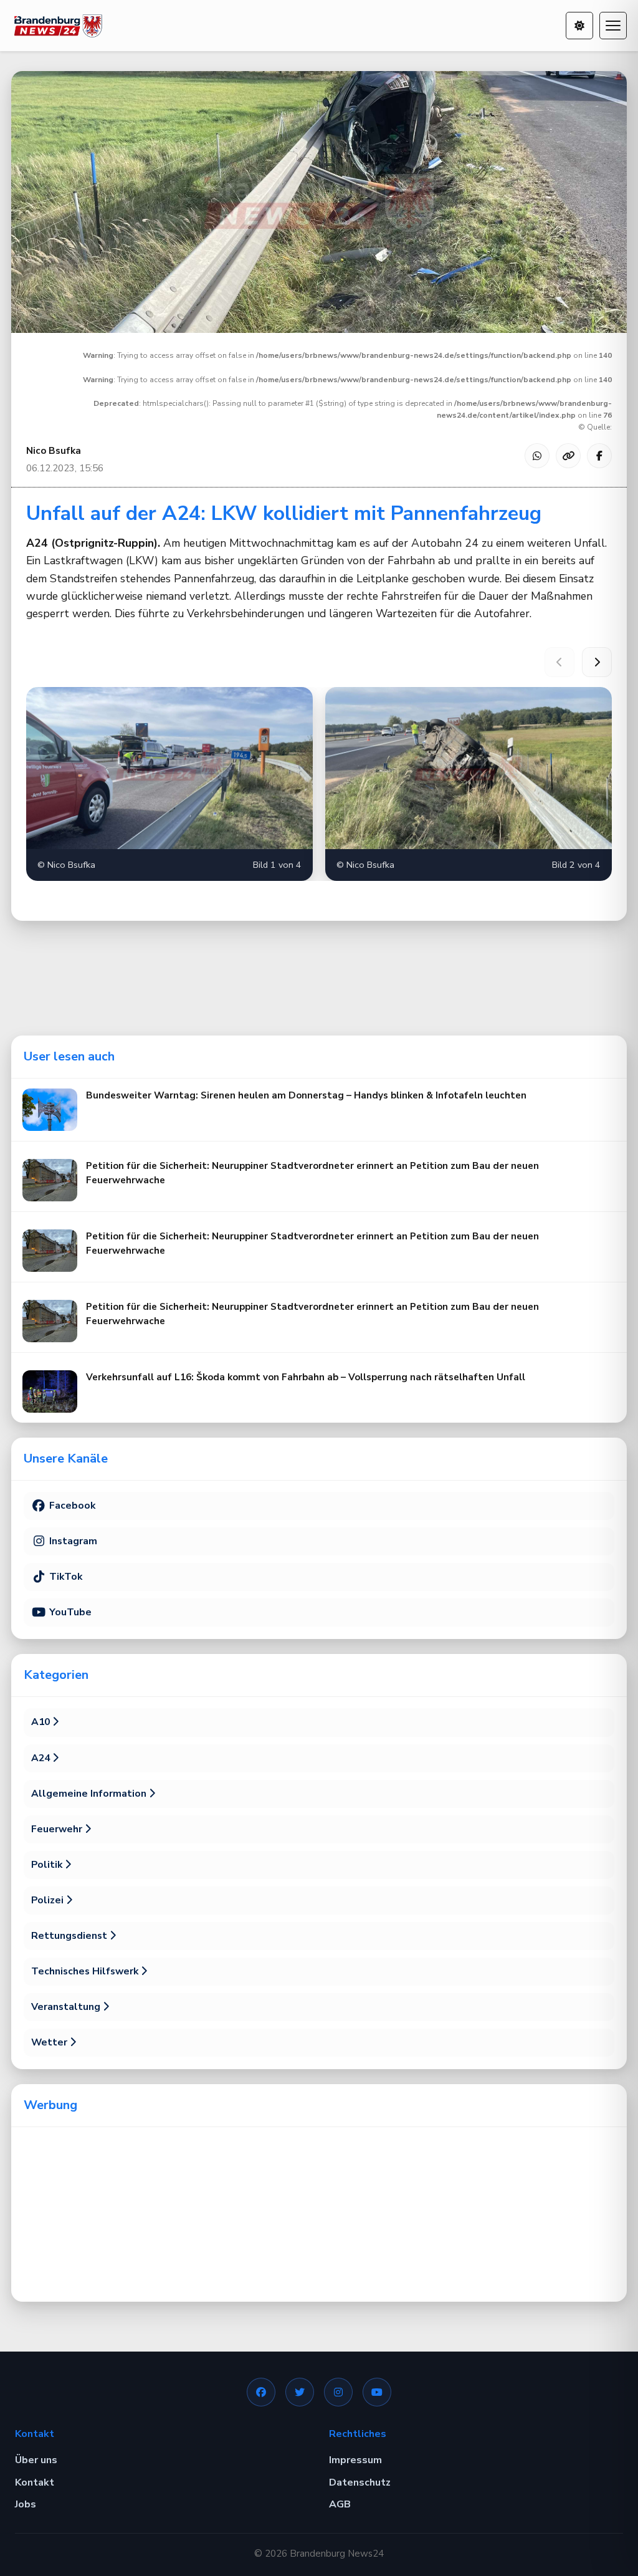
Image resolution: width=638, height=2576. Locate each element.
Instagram (72, 1541)
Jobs (26, 2504)
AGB (340, 2504)
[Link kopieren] (568, 456)
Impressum (355, 2460)
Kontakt (35, 2482)
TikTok (64, 1577)
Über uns (36, 2460)
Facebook (71, 1506)
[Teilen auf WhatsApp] (537, 456)
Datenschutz (360, 2482)
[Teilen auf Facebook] (599, 456)
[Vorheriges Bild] (559, 662)
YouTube (69, 1612)
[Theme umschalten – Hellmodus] (579, 26)
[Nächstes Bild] (597, 662)
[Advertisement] (319, 2214)
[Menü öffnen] (613, 26)
